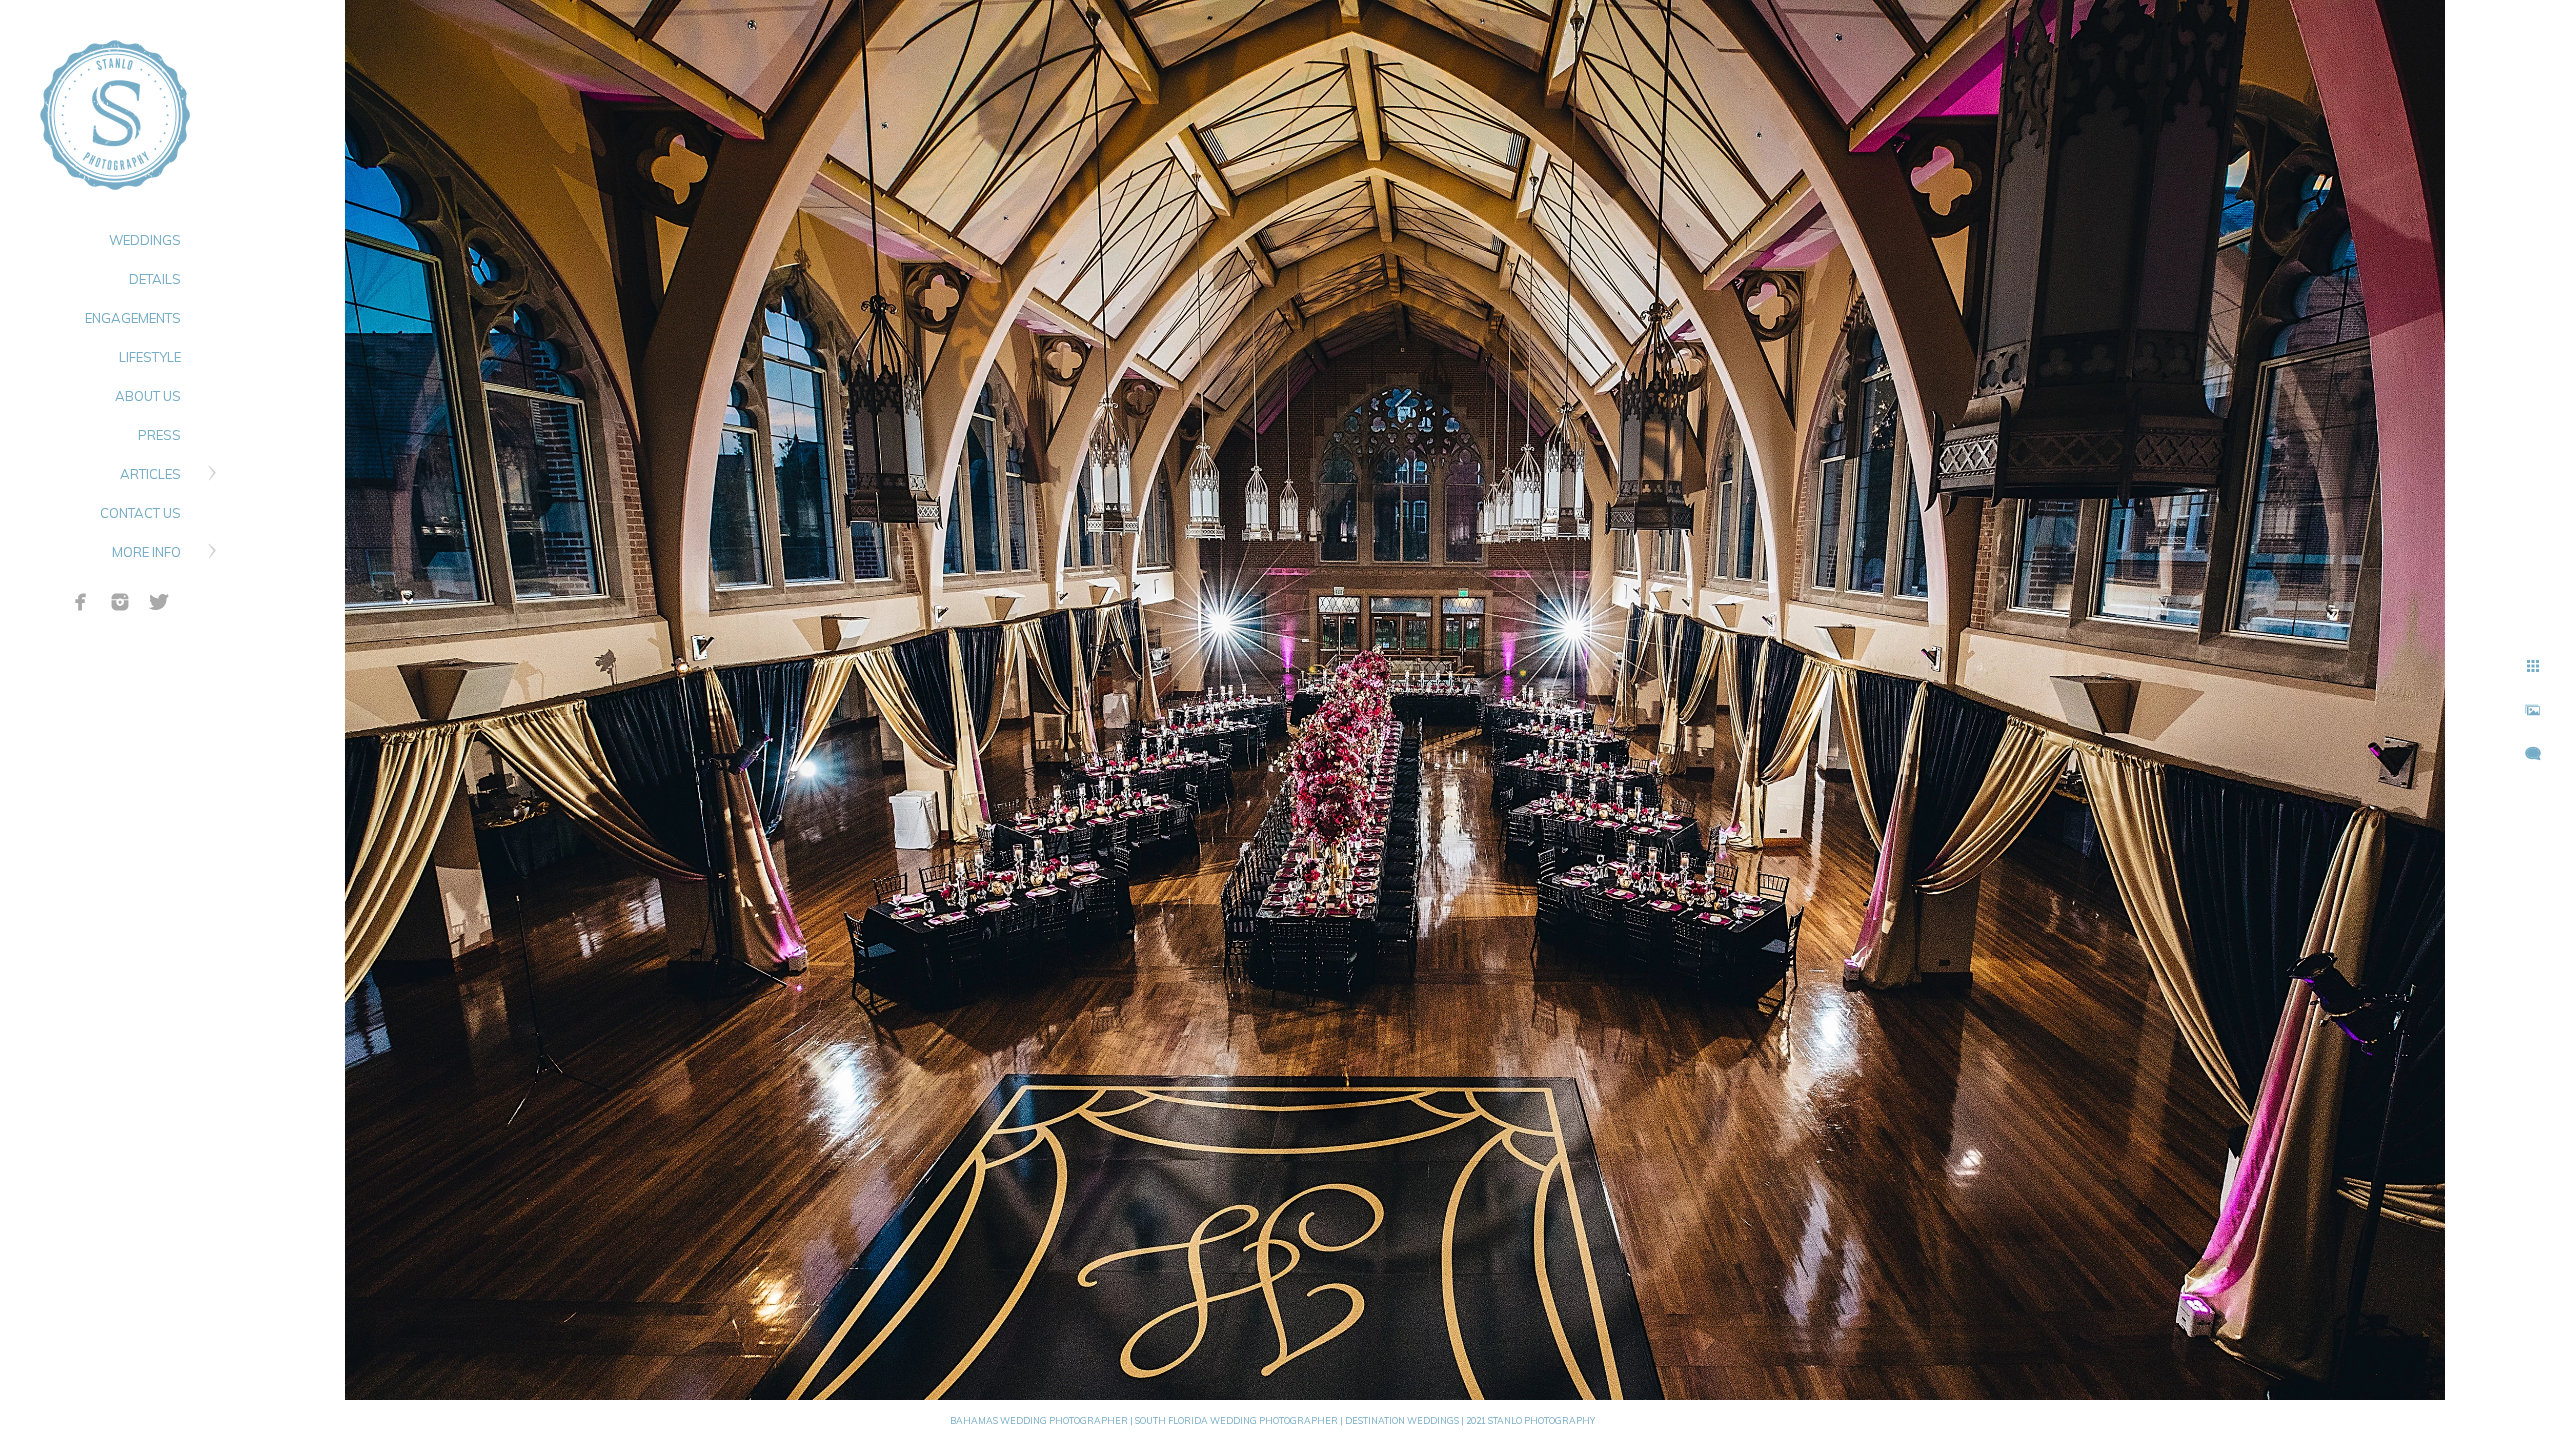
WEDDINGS (145, 240)
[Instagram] (120, 602)
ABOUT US (148, 396)
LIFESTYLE (150, 357)
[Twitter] (159, 602)
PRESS (159, 435)
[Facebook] (81, 602)
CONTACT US (140, 513)
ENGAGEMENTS (133, 318)
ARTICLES (150, 474)
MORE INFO (146, 552)
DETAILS (155, 279)
